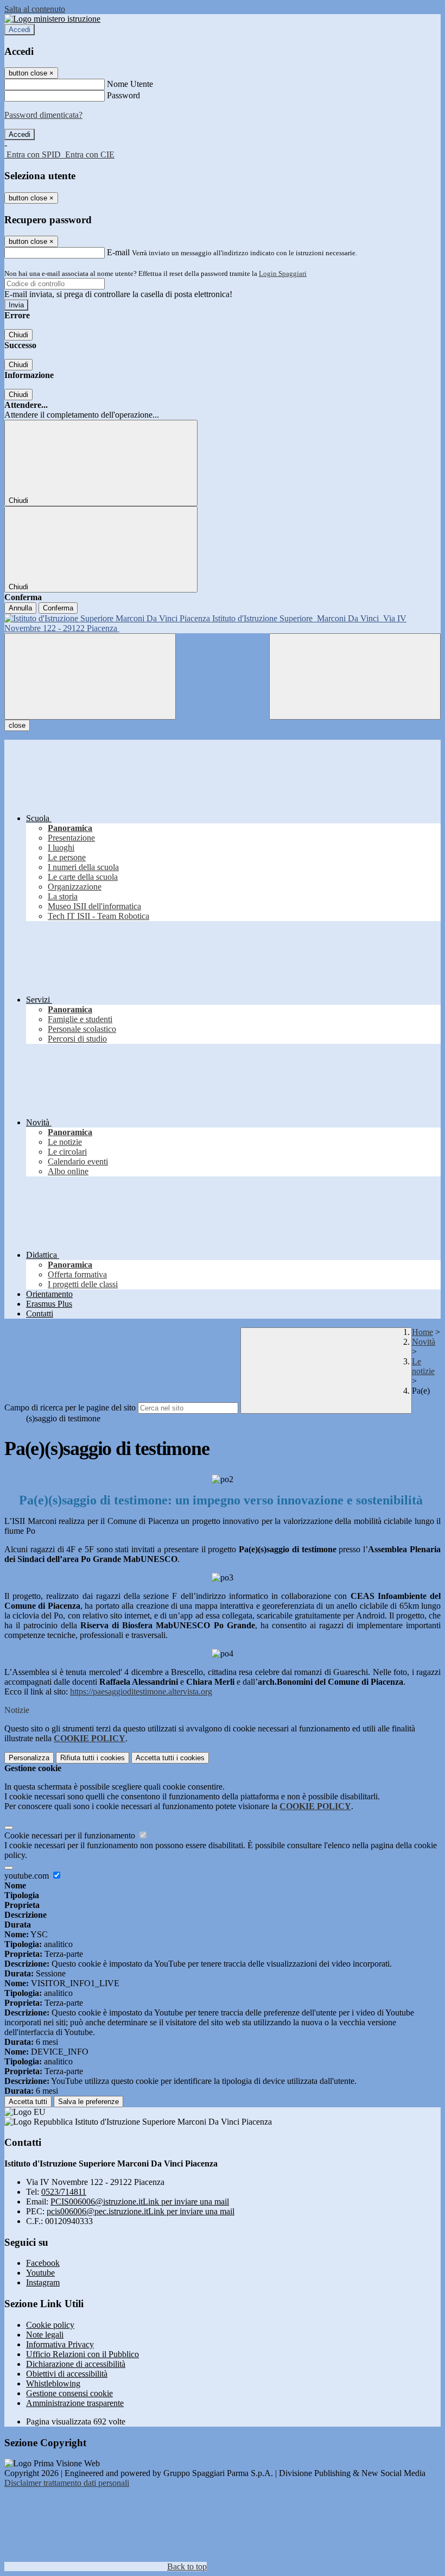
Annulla (20, 608)
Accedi (20, 30)
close (17, 725)
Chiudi (18, 335)
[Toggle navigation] (90, 676)
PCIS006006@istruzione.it (140, 2202)
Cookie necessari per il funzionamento (71, 1835)
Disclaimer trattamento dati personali (67, 2483)
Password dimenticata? (43, 115)
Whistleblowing (53, 2383)
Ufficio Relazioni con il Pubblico (82, 2354)
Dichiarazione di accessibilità (76, 2364)
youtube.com (28, 1876)
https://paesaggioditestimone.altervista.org (141, 1692)
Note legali (45, 2335)
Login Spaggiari (283, 273)
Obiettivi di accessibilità (67, 2374)
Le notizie (423, 1366)
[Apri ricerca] (355, 676)
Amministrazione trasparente (75, 2403)
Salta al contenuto (35, 9)
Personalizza (29, 1758)
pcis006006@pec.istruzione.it (141, 2211)
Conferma (58, 608)
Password (123, 95)
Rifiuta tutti (93, 1758)
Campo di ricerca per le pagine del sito (70, 1407)
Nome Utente (130, 84)
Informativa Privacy (60, 2344)
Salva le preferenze (88, 2102)
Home (422, 1332)
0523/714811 (64, 2192)
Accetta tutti (170, 1758)
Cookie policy (50, 2325)
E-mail (118, 252)
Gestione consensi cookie (69, 2393)
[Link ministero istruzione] (52, 19)
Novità (424, 1342)
